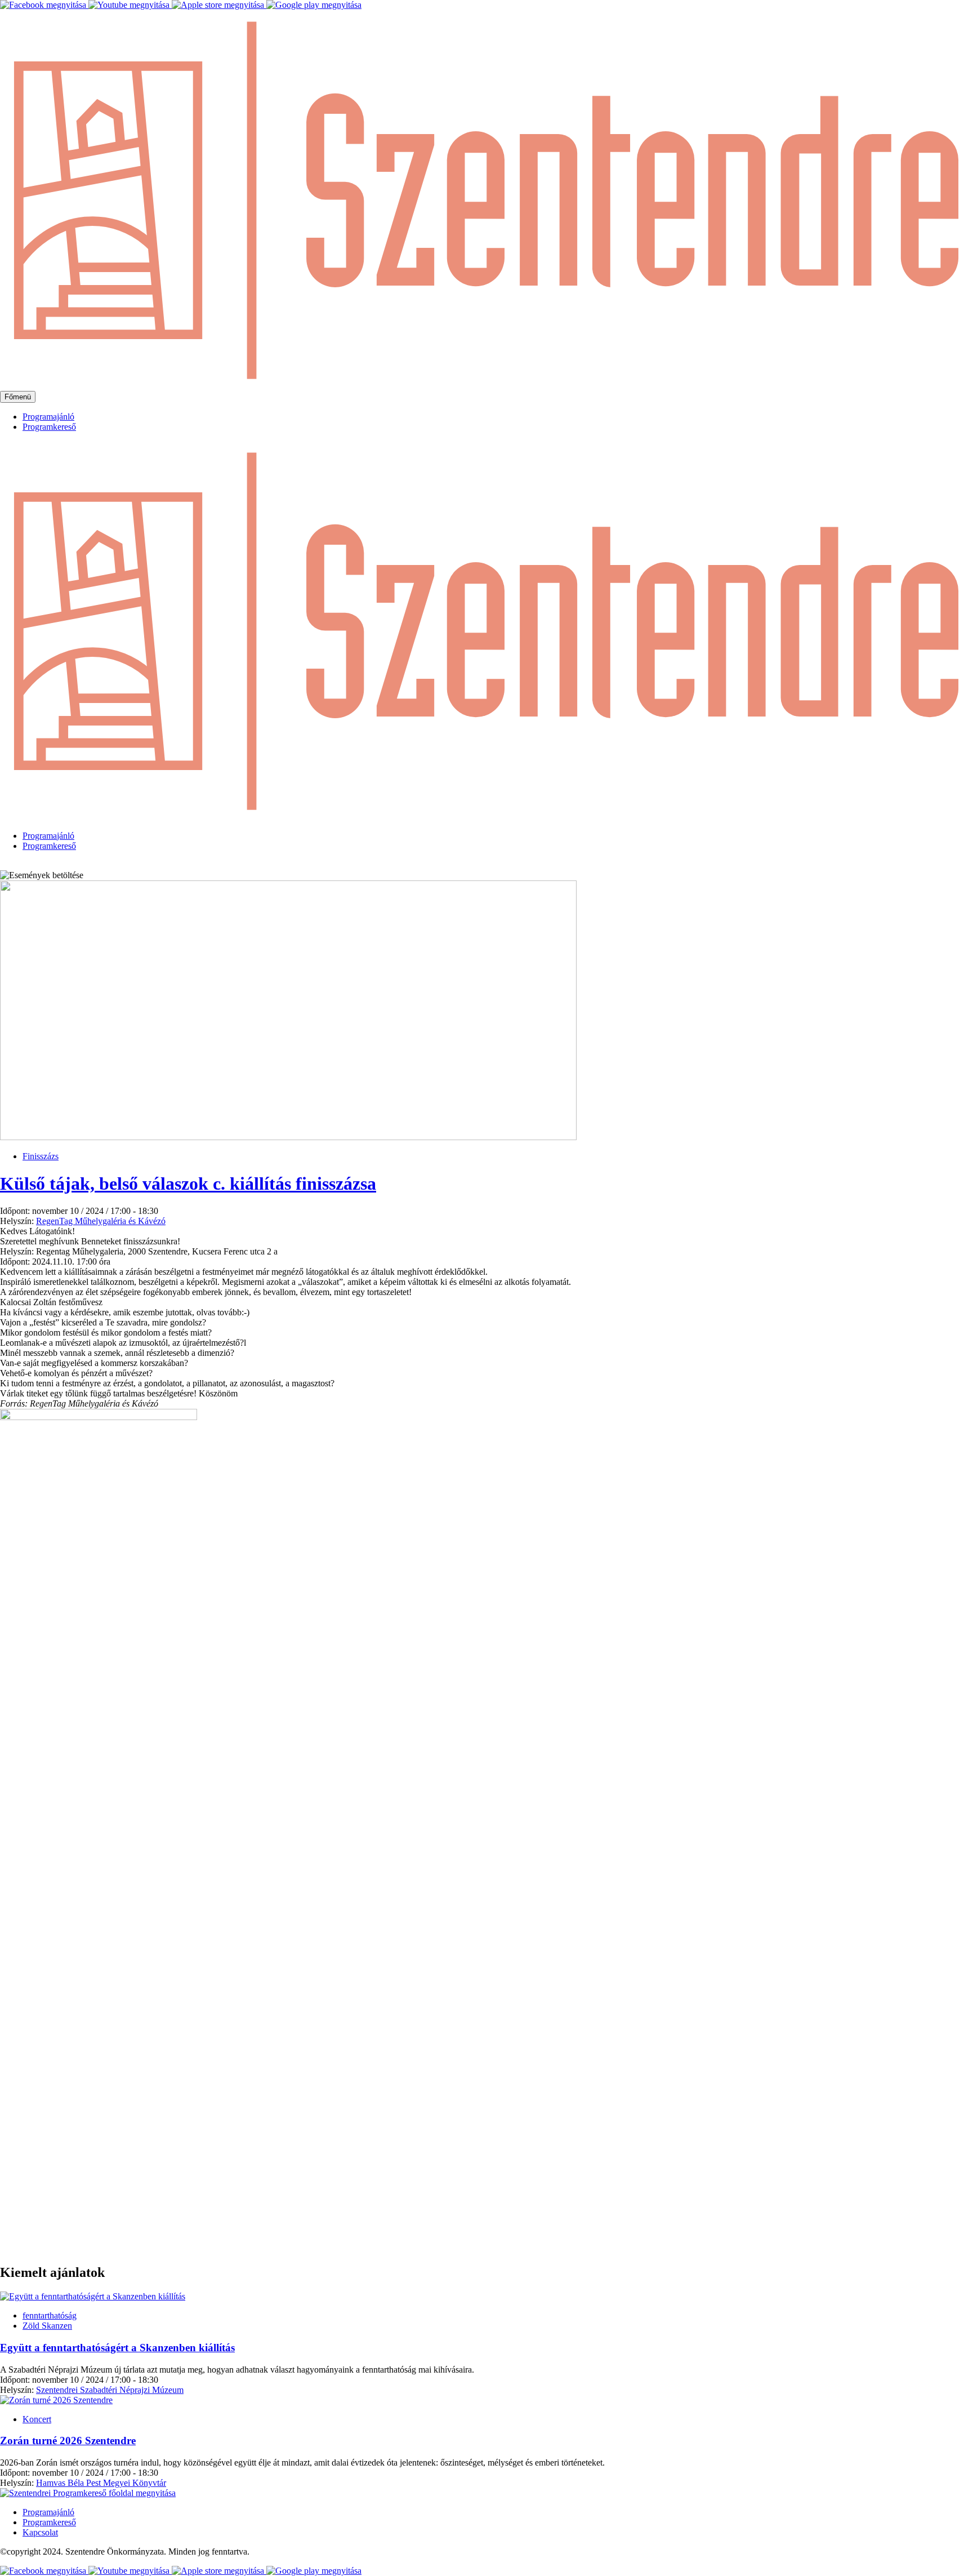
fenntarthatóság (50, 2315)
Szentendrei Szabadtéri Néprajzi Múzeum (110, 2390)
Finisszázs (41, 1156)
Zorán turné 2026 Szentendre (68, 2441)
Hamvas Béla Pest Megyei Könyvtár (101, 2483)
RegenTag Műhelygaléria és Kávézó (101, 1221)
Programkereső (49, 427)
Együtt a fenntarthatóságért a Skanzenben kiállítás (117, 2348)
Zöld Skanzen (47, 2326)
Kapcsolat (40, 2532)
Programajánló (48, 417)
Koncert (37, 2419)
